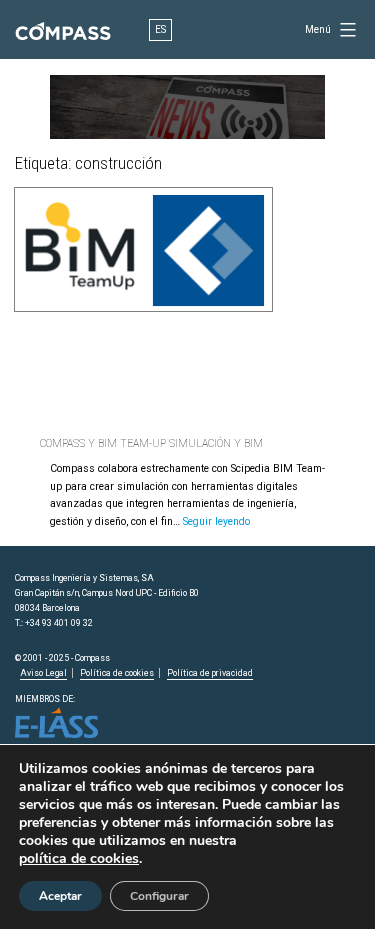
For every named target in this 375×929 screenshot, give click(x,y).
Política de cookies (117, 673)
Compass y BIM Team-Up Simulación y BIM (151, 443)
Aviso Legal (43, 673)
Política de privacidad (210, 673)
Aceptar (60, 896)
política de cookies (79, 859)
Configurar (159, 896)
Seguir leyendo (216, 521)
